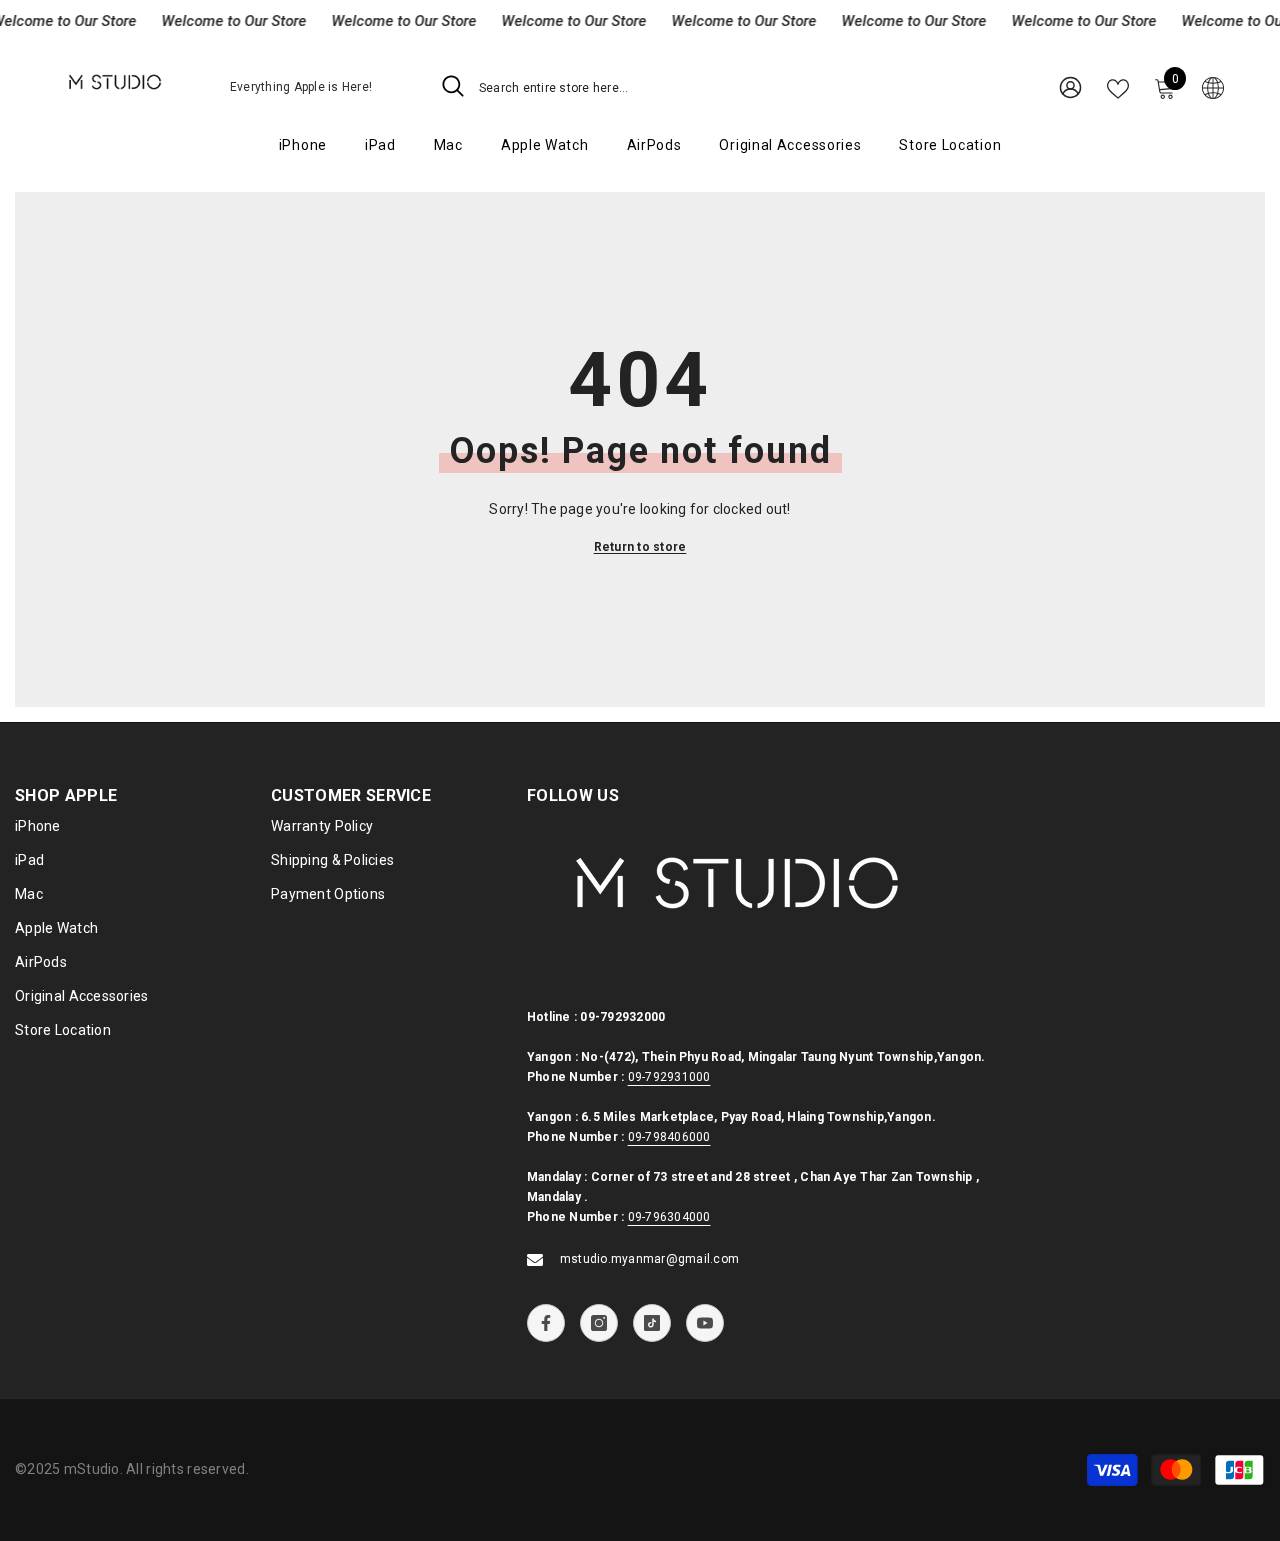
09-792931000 (669, 1077)
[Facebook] (546, 1323)
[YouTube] (705, 1323)
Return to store (640, 547)
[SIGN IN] (1070, 86)
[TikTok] (652, 1323)
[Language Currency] (1213, 87)
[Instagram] (599, 1323)
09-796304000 (669, 1217)
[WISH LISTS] (1118, 87)
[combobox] (680, 86)
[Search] (662, 86)
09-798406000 (669, 1137)
